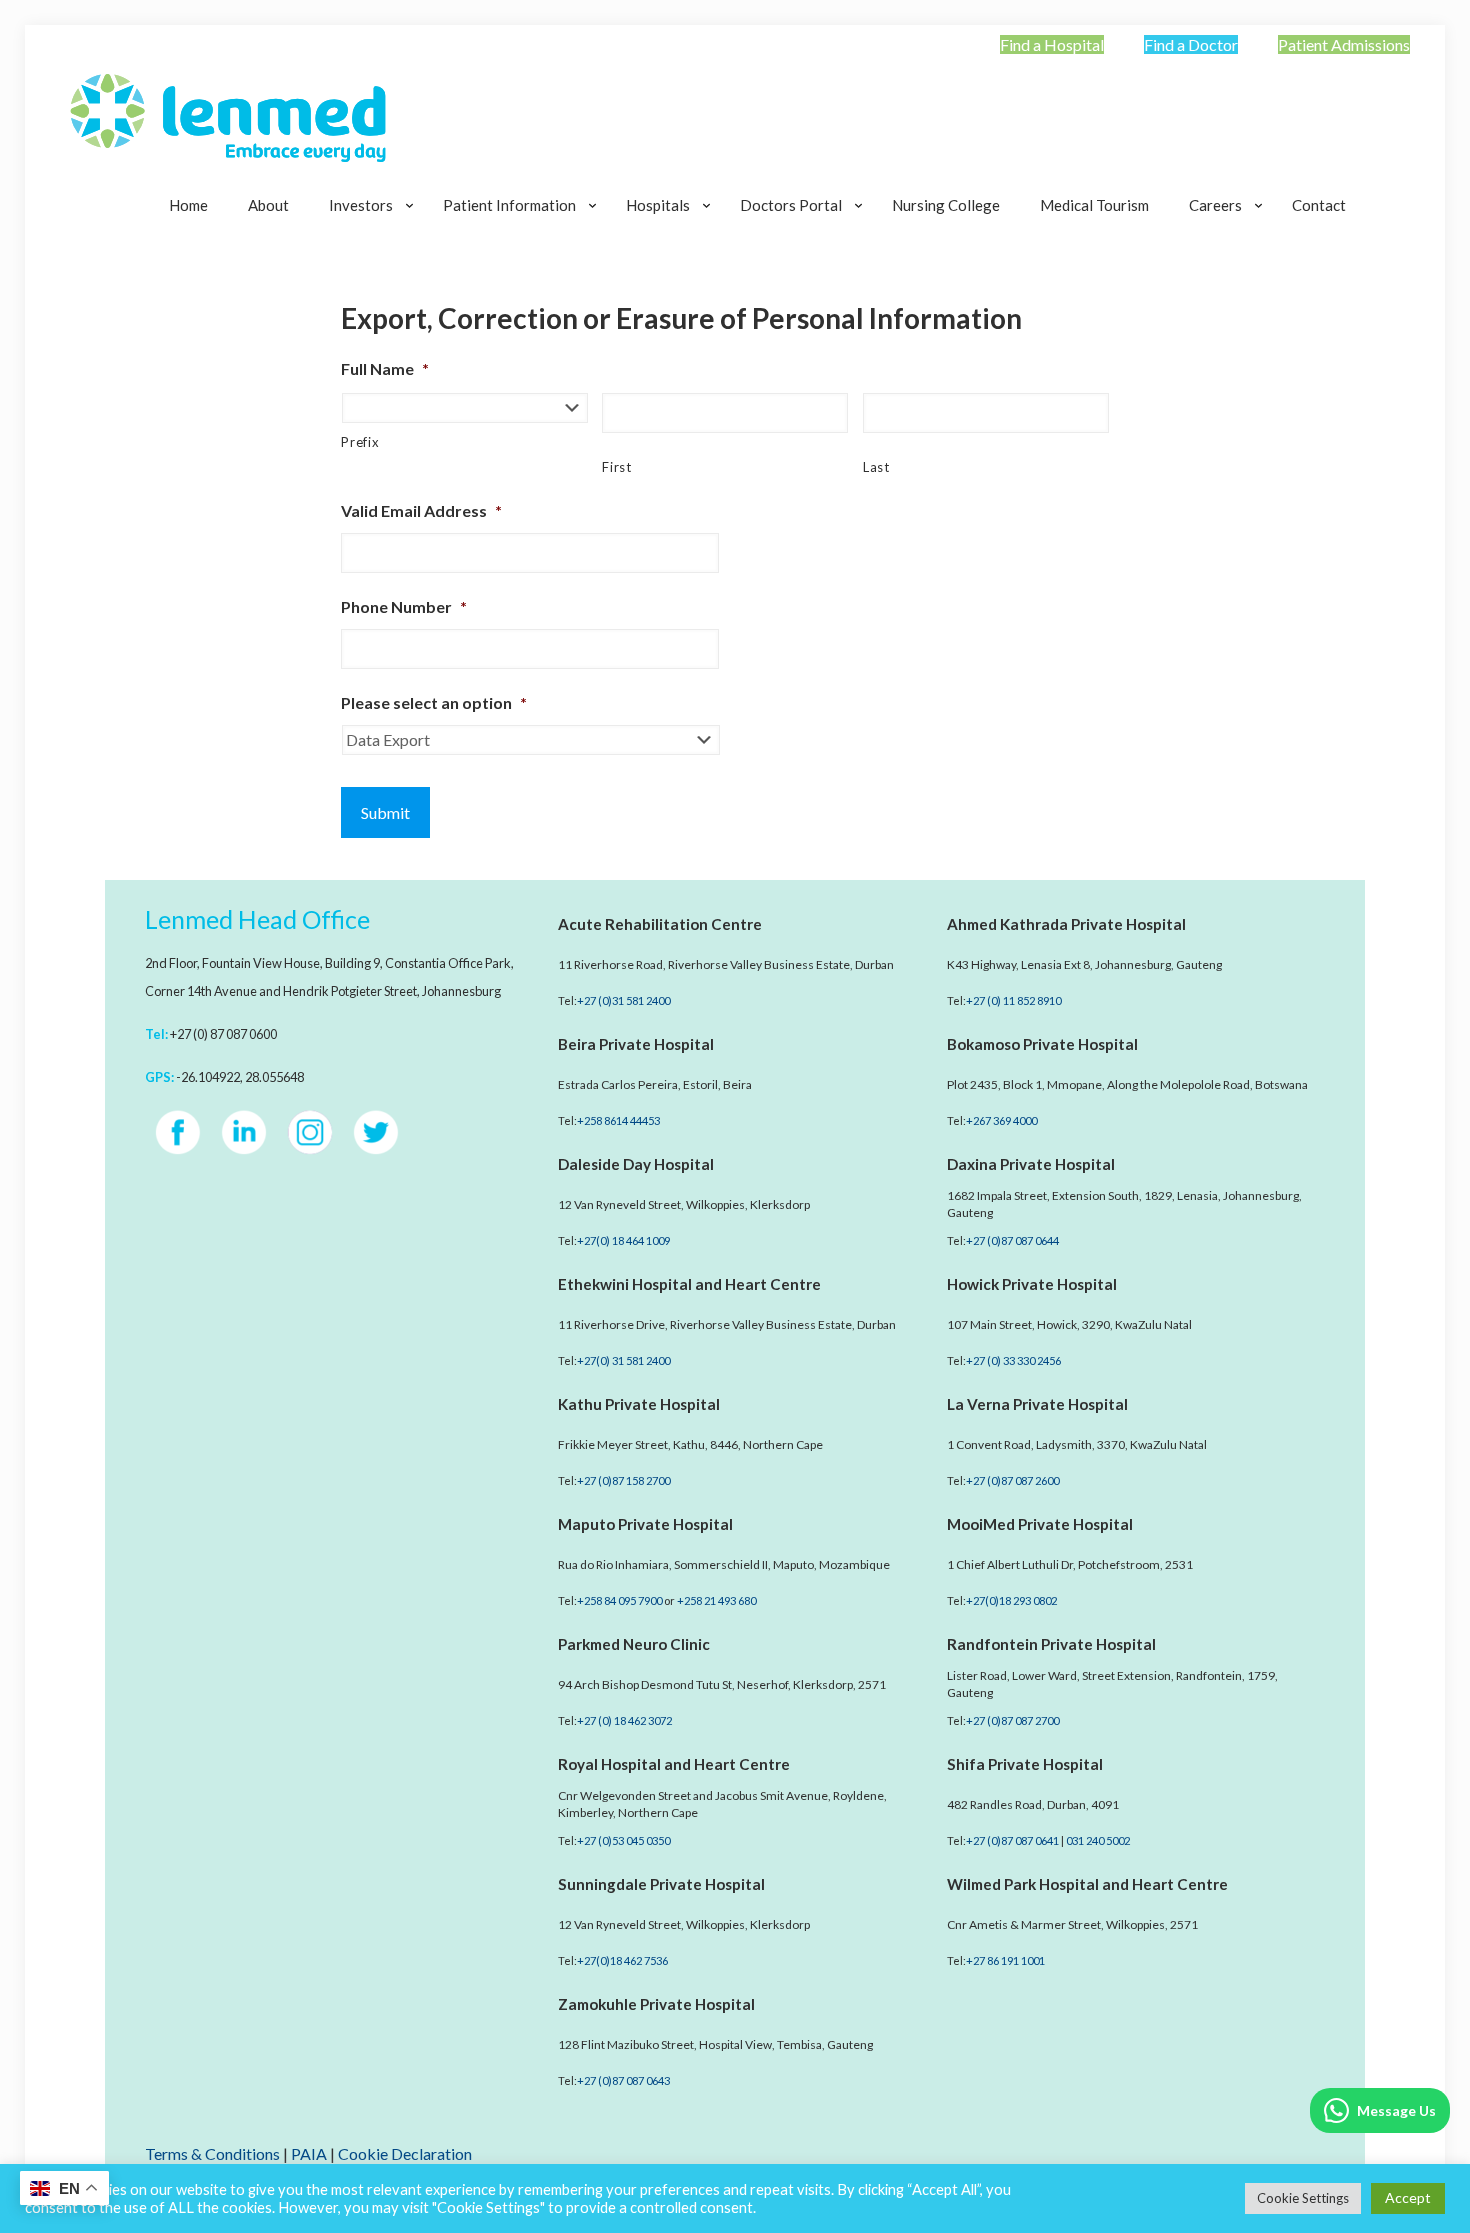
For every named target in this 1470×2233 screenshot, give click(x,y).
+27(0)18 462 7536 (622, 1960)
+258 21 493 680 (716, 1600)
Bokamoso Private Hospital (1042, 1044)
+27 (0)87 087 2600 (1012, 1480)
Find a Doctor (1191, 44)
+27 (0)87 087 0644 (1012, 1240)
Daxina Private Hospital (1031, 1164)
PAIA (309, 2153)
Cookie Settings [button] (1303, 2198)
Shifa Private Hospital (1025, 1764)
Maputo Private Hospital (645, 1524)
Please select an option (434, 702)
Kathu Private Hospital (639, 1404)
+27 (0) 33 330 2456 (1013, 1360)
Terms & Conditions (212, 2153)
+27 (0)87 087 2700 (1012, 1720)
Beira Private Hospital (636, 1044)
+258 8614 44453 (618, 1120)
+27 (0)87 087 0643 (623, 2080)
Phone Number (404, 606)
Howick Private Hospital (1032, 1284)
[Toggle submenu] (366, 255)
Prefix (360, 442)
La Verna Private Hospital (1037, 1404)
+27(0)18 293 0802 (1011, 1600)
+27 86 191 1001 (1005, 1960)
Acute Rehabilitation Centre (660, 924)
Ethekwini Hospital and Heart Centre (689, 1284)
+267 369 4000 (1001, 1120)
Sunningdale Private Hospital (661, 1884)
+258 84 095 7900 (619, 1600)
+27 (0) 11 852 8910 (1013, 1000)
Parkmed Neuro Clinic (634, 1644)
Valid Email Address (421, 510)
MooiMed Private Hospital (1040, 1524)
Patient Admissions (1344, 44)
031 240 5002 (1098, 1840)
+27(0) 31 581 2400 (623, 1360)
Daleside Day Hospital (636, 1164)
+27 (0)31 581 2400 (623, 1000)
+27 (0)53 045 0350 (623, 1840)
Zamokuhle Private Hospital (656, 2004)
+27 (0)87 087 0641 (1012, 1840)
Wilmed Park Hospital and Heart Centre (1087, 1884)
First (616, 467)
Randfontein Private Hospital (1051, 1644)
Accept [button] (1408, 2197)
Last (876, 467)
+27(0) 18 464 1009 (623, 1240)
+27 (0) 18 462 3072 (624, 1720)
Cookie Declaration (405, 2153)
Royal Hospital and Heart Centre (674, 1764)
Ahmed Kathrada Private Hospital (1066, 924)
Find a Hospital (1052, 44)
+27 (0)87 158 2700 (623, 1480)
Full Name (385, 368)
